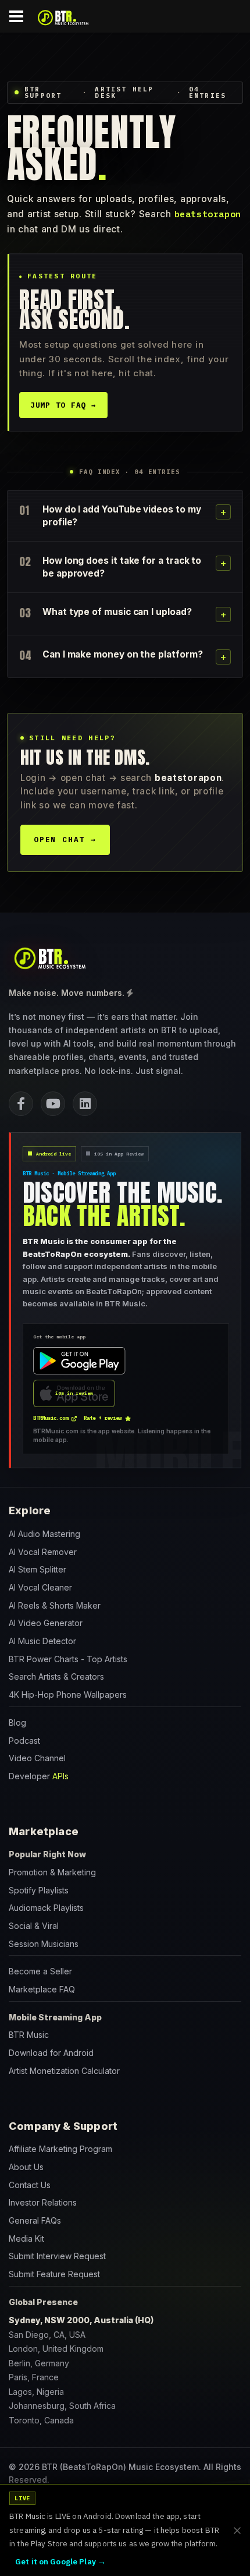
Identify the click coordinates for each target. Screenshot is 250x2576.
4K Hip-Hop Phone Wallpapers (68, 1695)
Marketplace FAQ (42, 1989)
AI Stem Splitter (37, 1569)
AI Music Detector (42, 1641)
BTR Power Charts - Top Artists (68, 1659)
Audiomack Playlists (46, 1908)
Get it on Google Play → (60, 2561)
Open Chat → (65, 840)
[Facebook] (21, 1104)
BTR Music (29, 2035)
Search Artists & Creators (56, 1676)
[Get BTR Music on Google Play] (79, 1361)
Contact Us (30, 2185)
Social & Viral (34, 1926)
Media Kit (26, 2238)
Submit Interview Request (57, 2256)
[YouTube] (53, 1104)
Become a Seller (40, 1971)
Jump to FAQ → (63, 405)
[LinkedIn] (85, 1104)
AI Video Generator (46, 1623)
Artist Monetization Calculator (64, 2071)
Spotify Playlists (39, 1890)
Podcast (24, 1741)
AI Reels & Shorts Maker (55, 1605)
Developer (39, 1776)
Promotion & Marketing (52, 1872)
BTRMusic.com (51, 1418)
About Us (26, 2167)
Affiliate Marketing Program (60, 2149)
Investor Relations (43, 2202)
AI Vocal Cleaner (40, 1587)
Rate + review (103, 1418)
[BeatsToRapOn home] (49, 958)
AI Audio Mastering (44, 1534)
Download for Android (51, 2053)
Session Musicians (44, 1944)
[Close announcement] (237, 2531)
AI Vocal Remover (43, 1552)
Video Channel (37, 1758)
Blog (17, 1722)
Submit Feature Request (54, 2274)
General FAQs (35, 2220)
